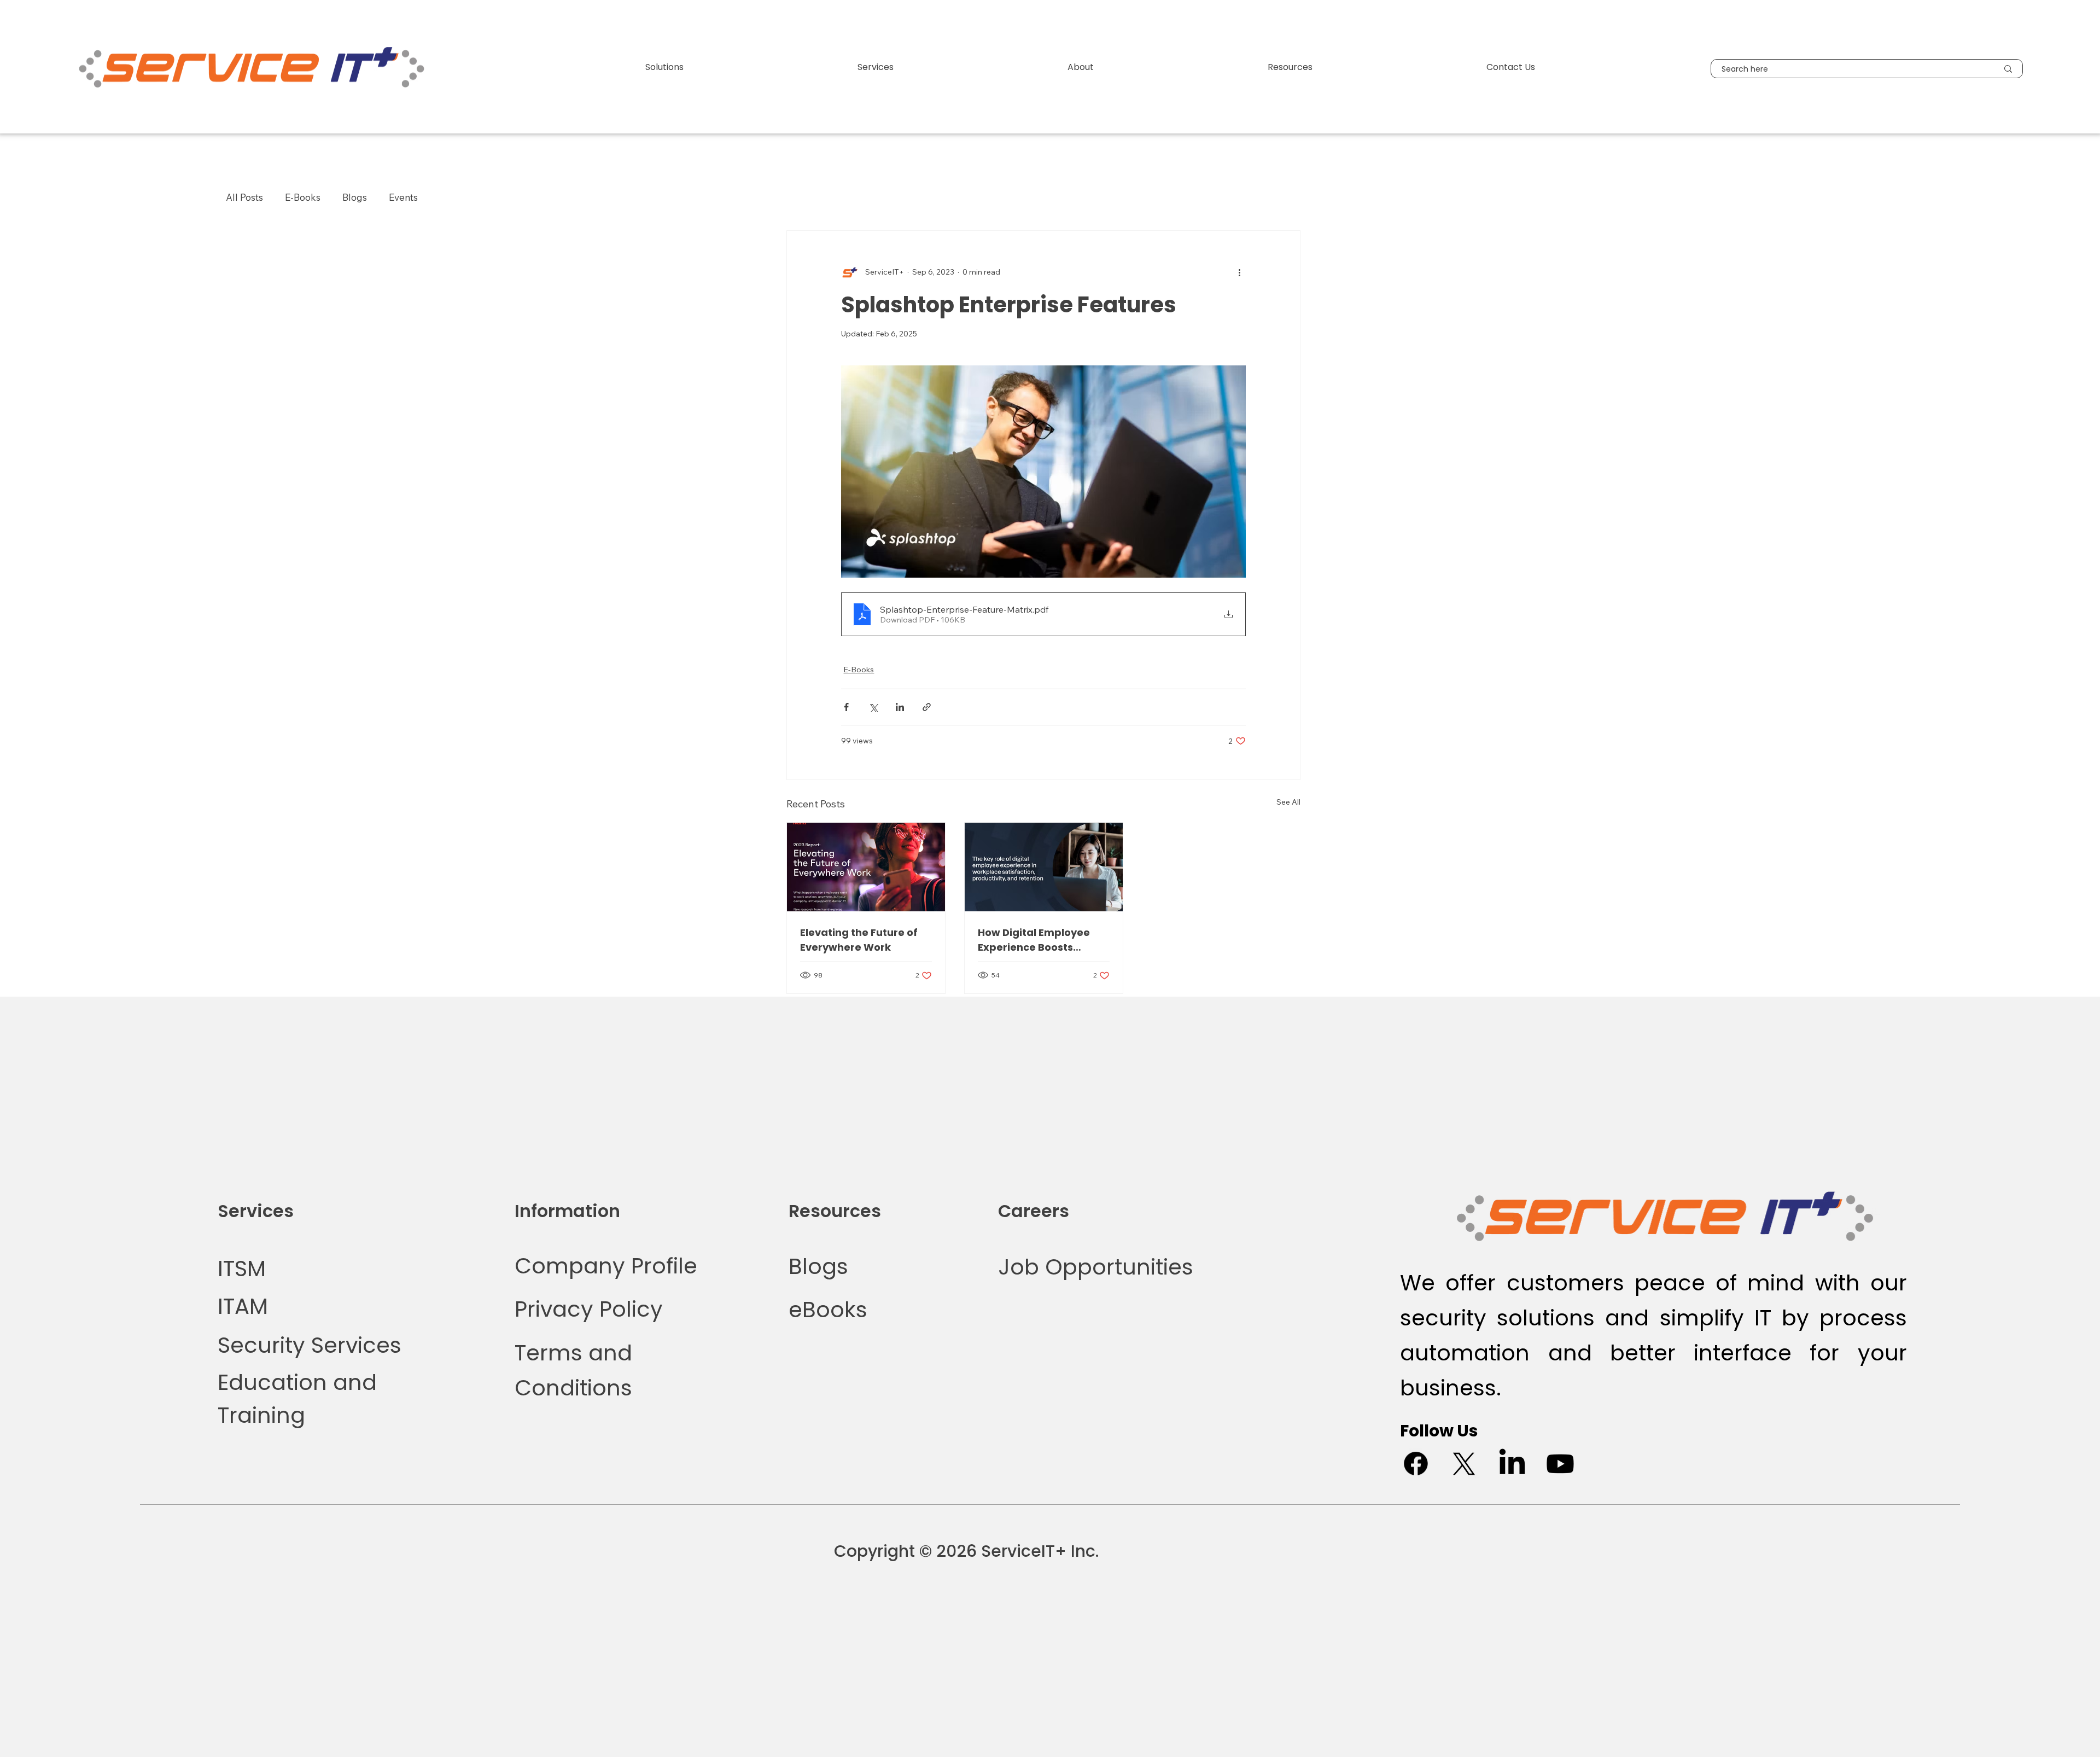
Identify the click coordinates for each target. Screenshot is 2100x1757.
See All (1288, 802)
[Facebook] (1416, 1464)
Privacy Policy (589, 1309)
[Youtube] (1560, 1464)
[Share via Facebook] (846, 707)
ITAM (243, 1306)
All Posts (244, 197)
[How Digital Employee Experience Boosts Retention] (1044, 867)
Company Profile (609, 1266)
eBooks (828, 1310)
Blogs (355, 197)
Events (403, 197)
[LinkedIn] (1512, 1464)
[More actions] (1239, 272)
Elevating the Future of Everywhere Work (859, 940)
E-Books (303, 197)
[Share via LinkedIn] (900, 707)
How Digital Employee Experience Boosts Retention (1034, 940)
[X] (1464, 1464)
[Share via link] (927, 707)
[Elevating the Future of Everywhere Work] (866, 867)
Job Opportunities (1096, 1267)
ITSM (242, 1269)
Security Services (310, 1345)
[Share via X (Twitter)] (873, 707)
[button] (664, 67)
